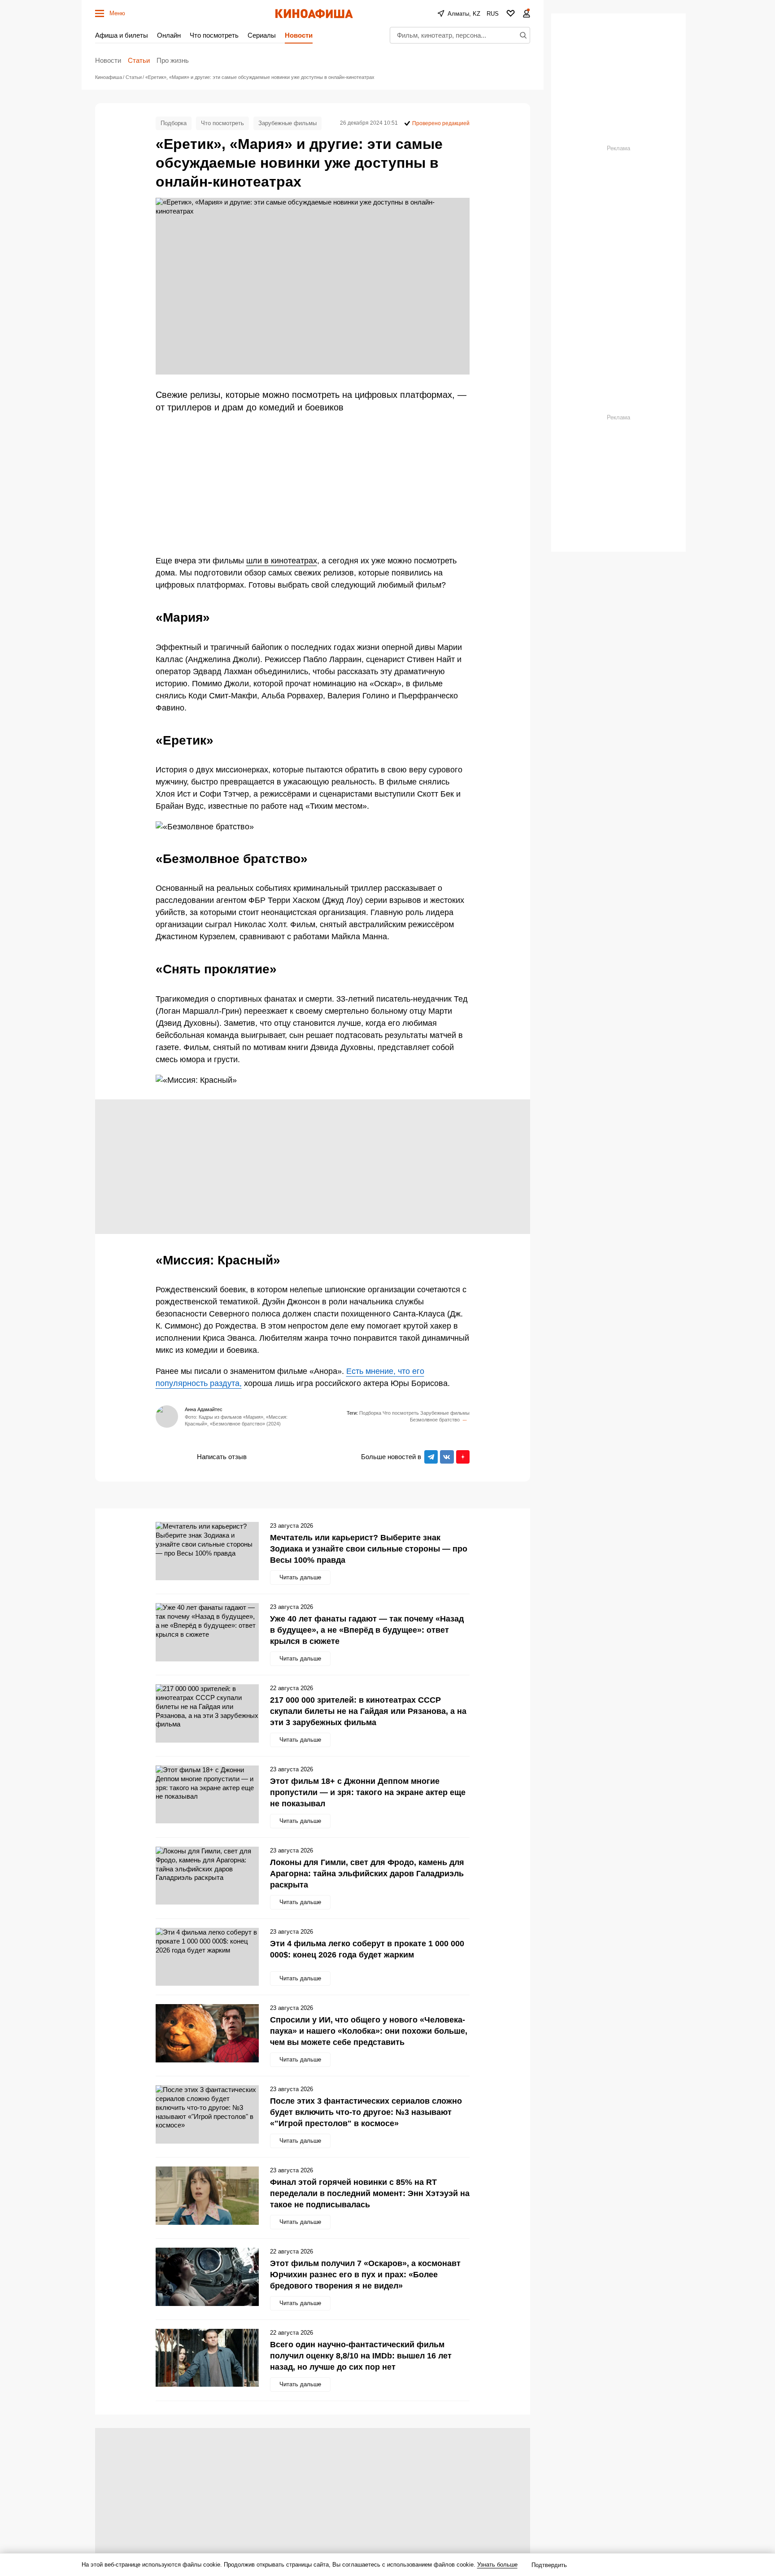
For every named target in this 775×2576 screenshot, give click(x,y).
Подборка (174, 123)
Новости (299, 35)
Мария (465, 1420)
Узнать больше (497, 2565)
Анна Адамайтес (204, 1409)
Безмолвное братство (435, 1420)
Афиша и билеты (122, 35)
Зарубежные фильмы (287, 123)
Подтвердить (549, 2565)
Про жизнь (173, 60)
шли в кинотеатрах (282, 561)
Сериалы (262, 35)
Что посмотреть (214, 35)
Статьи (139, 60)
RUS (493, 14)
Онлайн (169, 35)
